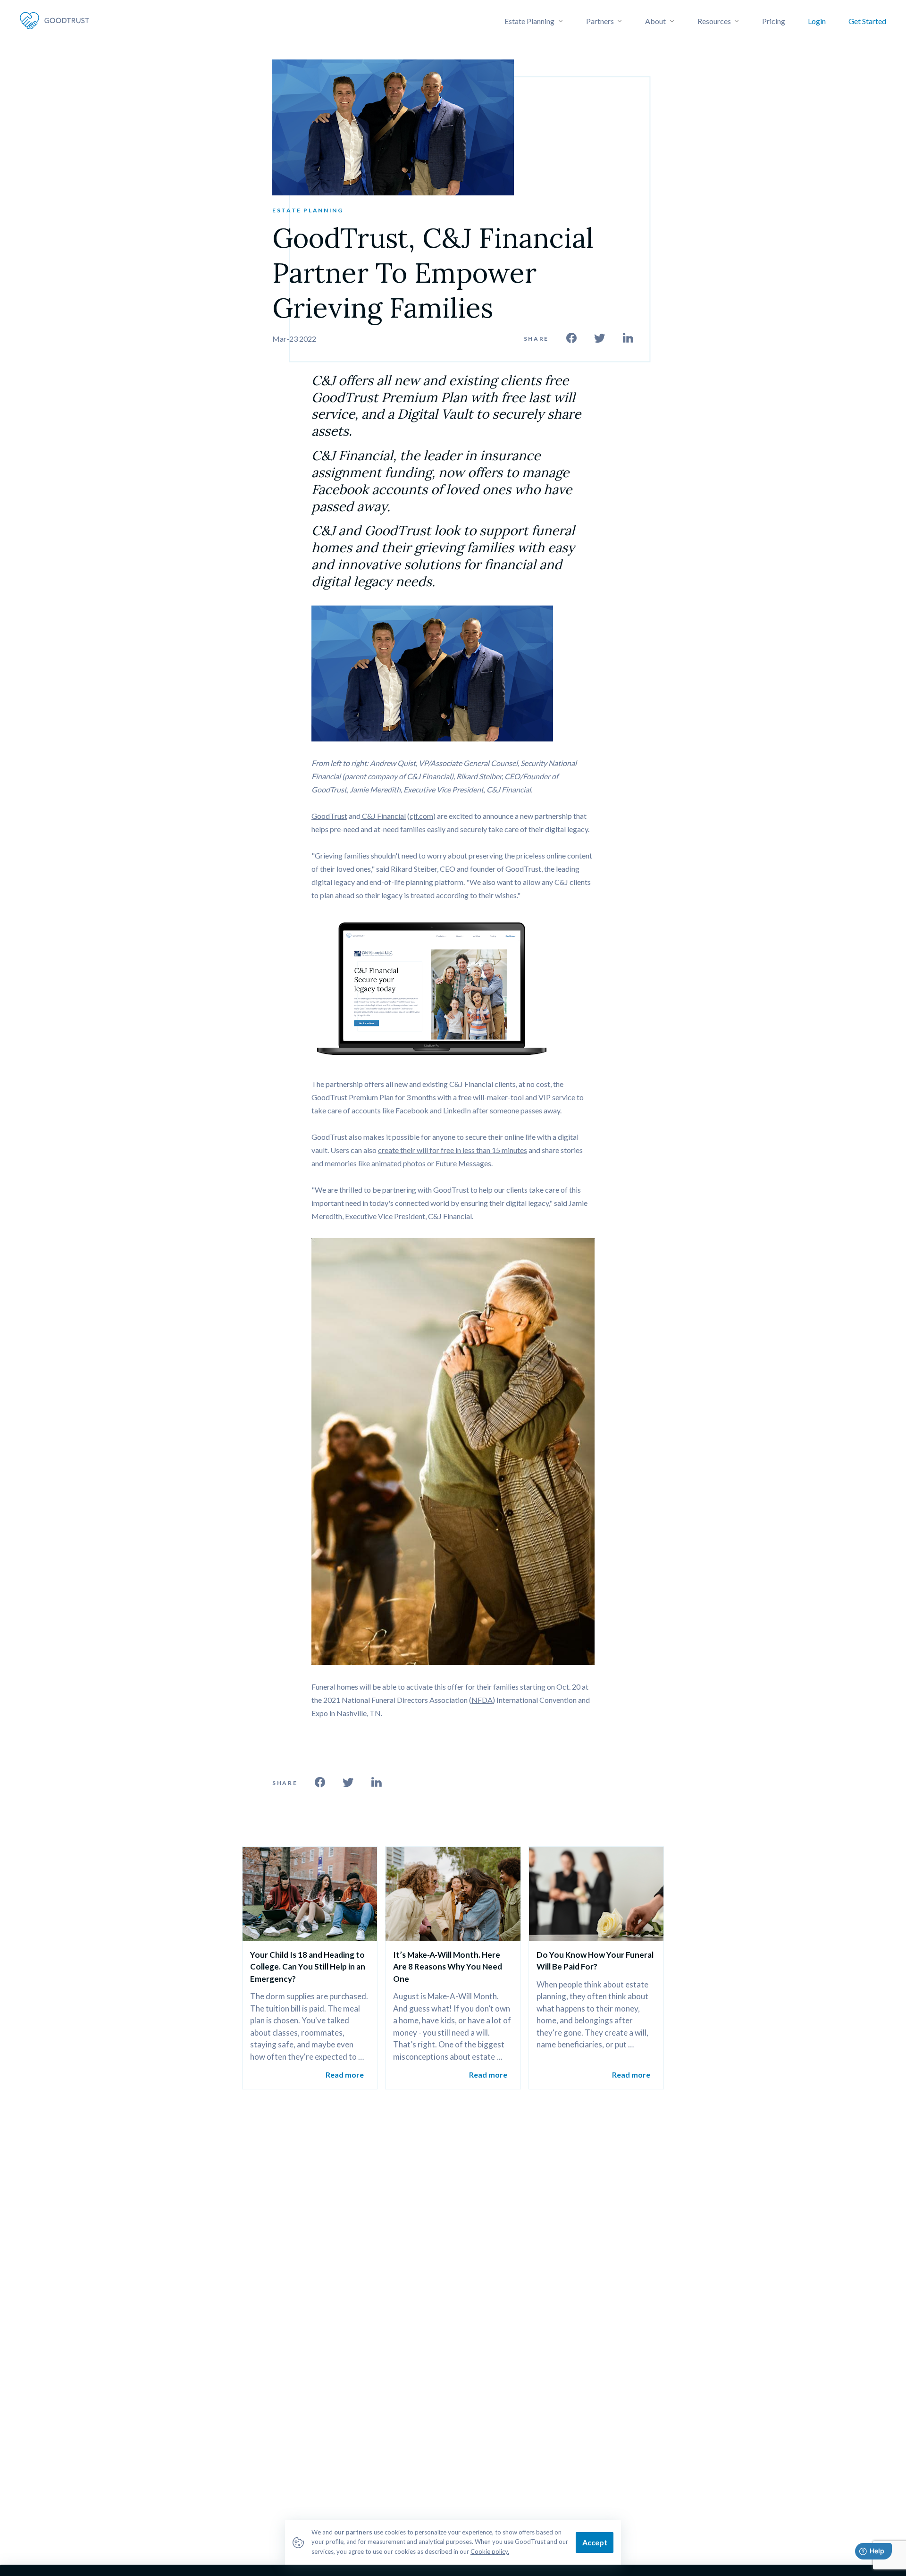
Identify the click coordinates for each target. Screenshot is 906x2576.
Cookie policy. (490, 2551)
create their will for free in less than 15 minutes (453, 1150)
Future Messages (463, 1163)
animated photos (398, 1163)
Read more (345, 2075)
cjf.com (421, 816)
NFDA (482, 1700)
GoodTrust (329, 816)
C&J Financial (383, 816)
